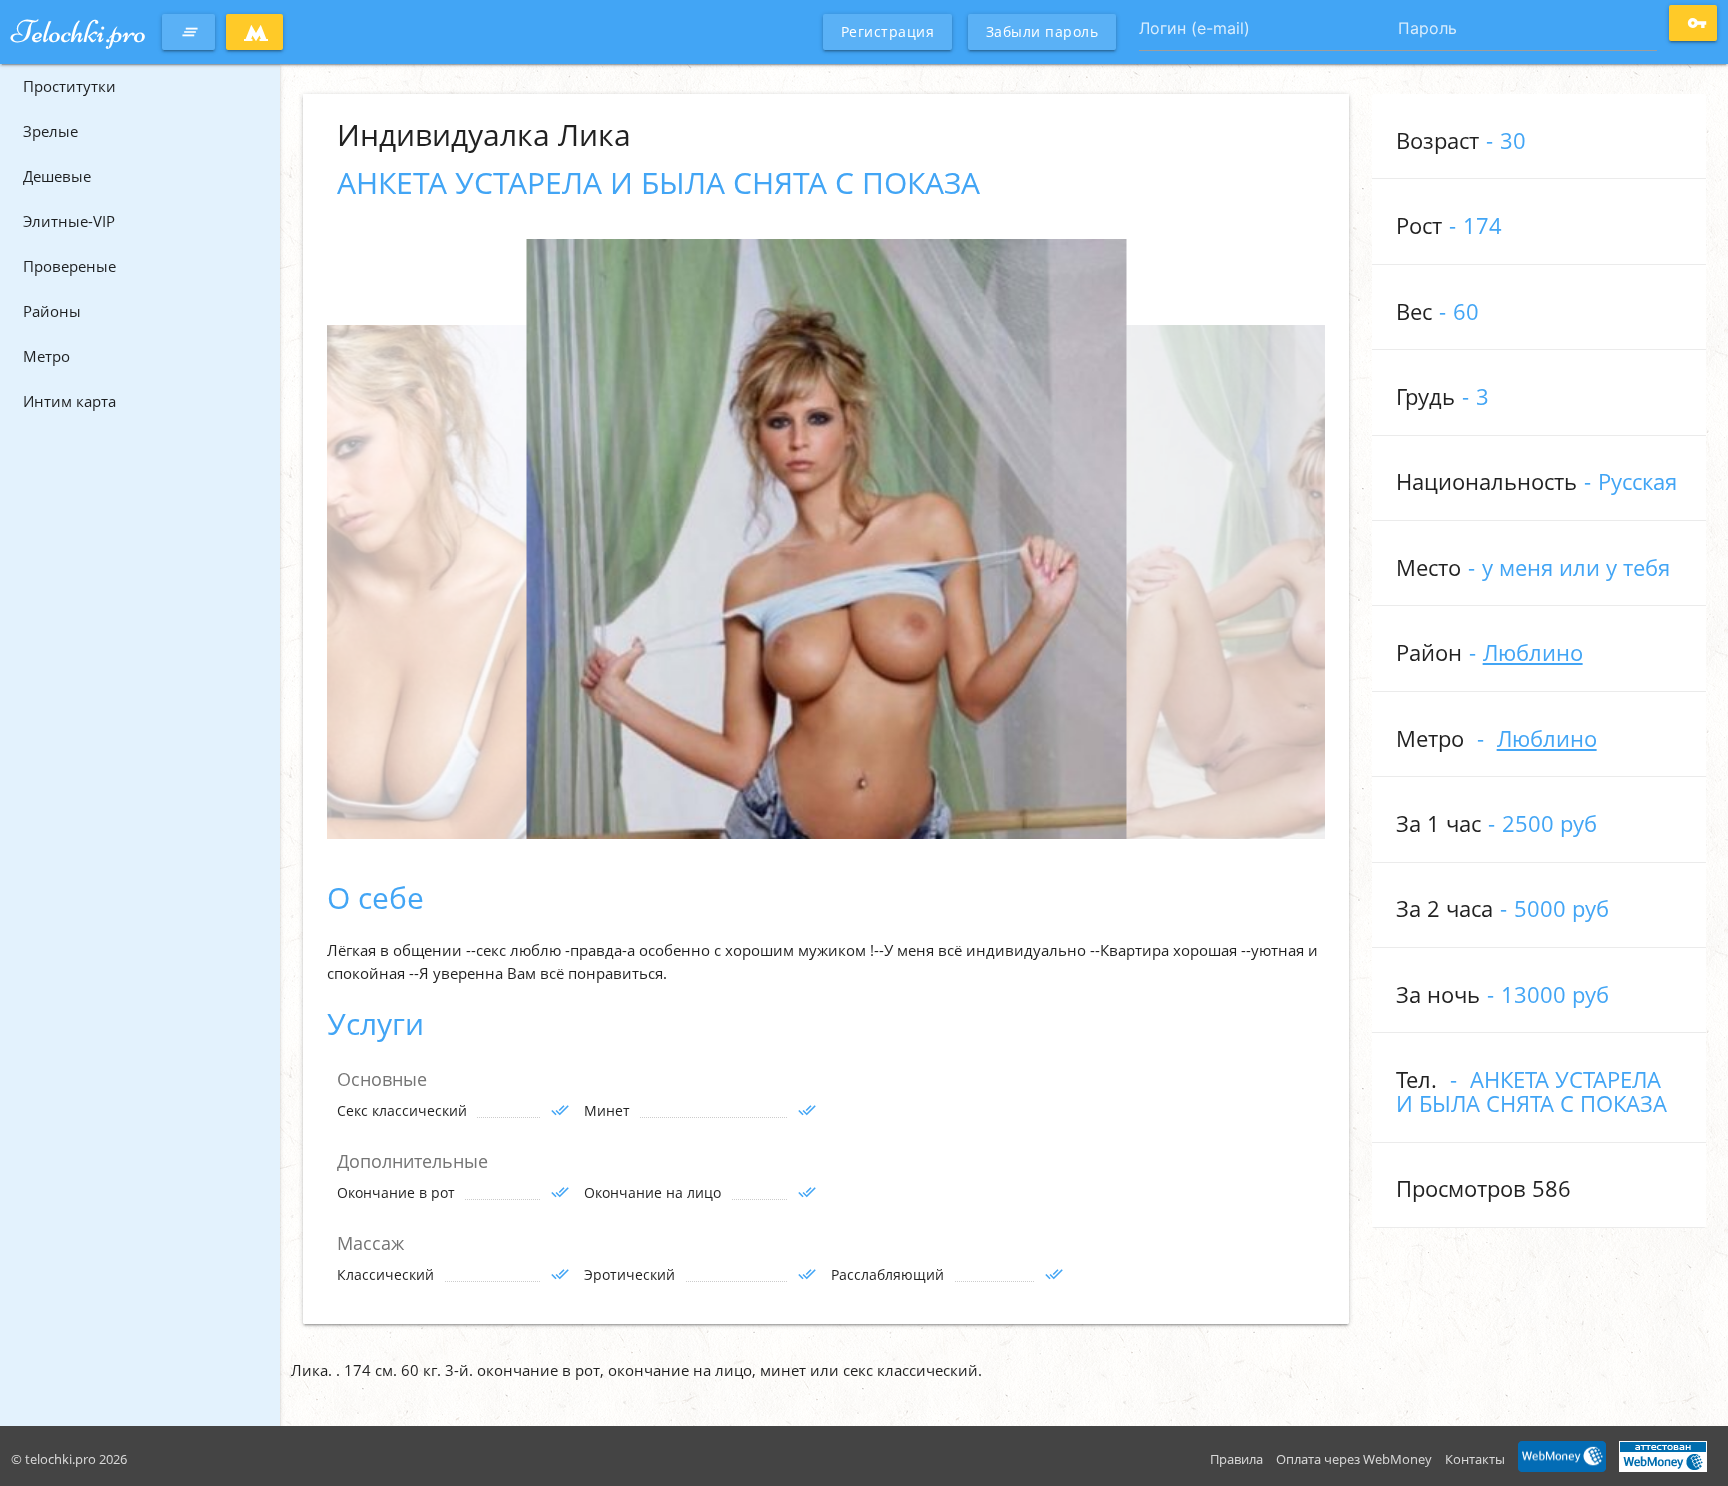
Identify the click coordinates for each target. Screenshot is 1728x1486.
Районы (52, 311)
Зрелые (50, 131)
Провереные (69, 266)
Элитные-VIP (69, 221)
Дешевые (57, 176)
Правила (1236, 1459)
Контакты (1475, 1459)
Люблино (1533, 652)
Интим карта (69, 401)
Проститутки (69, 86)
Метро (46, 356)
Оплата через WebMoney (1354, 1459)
